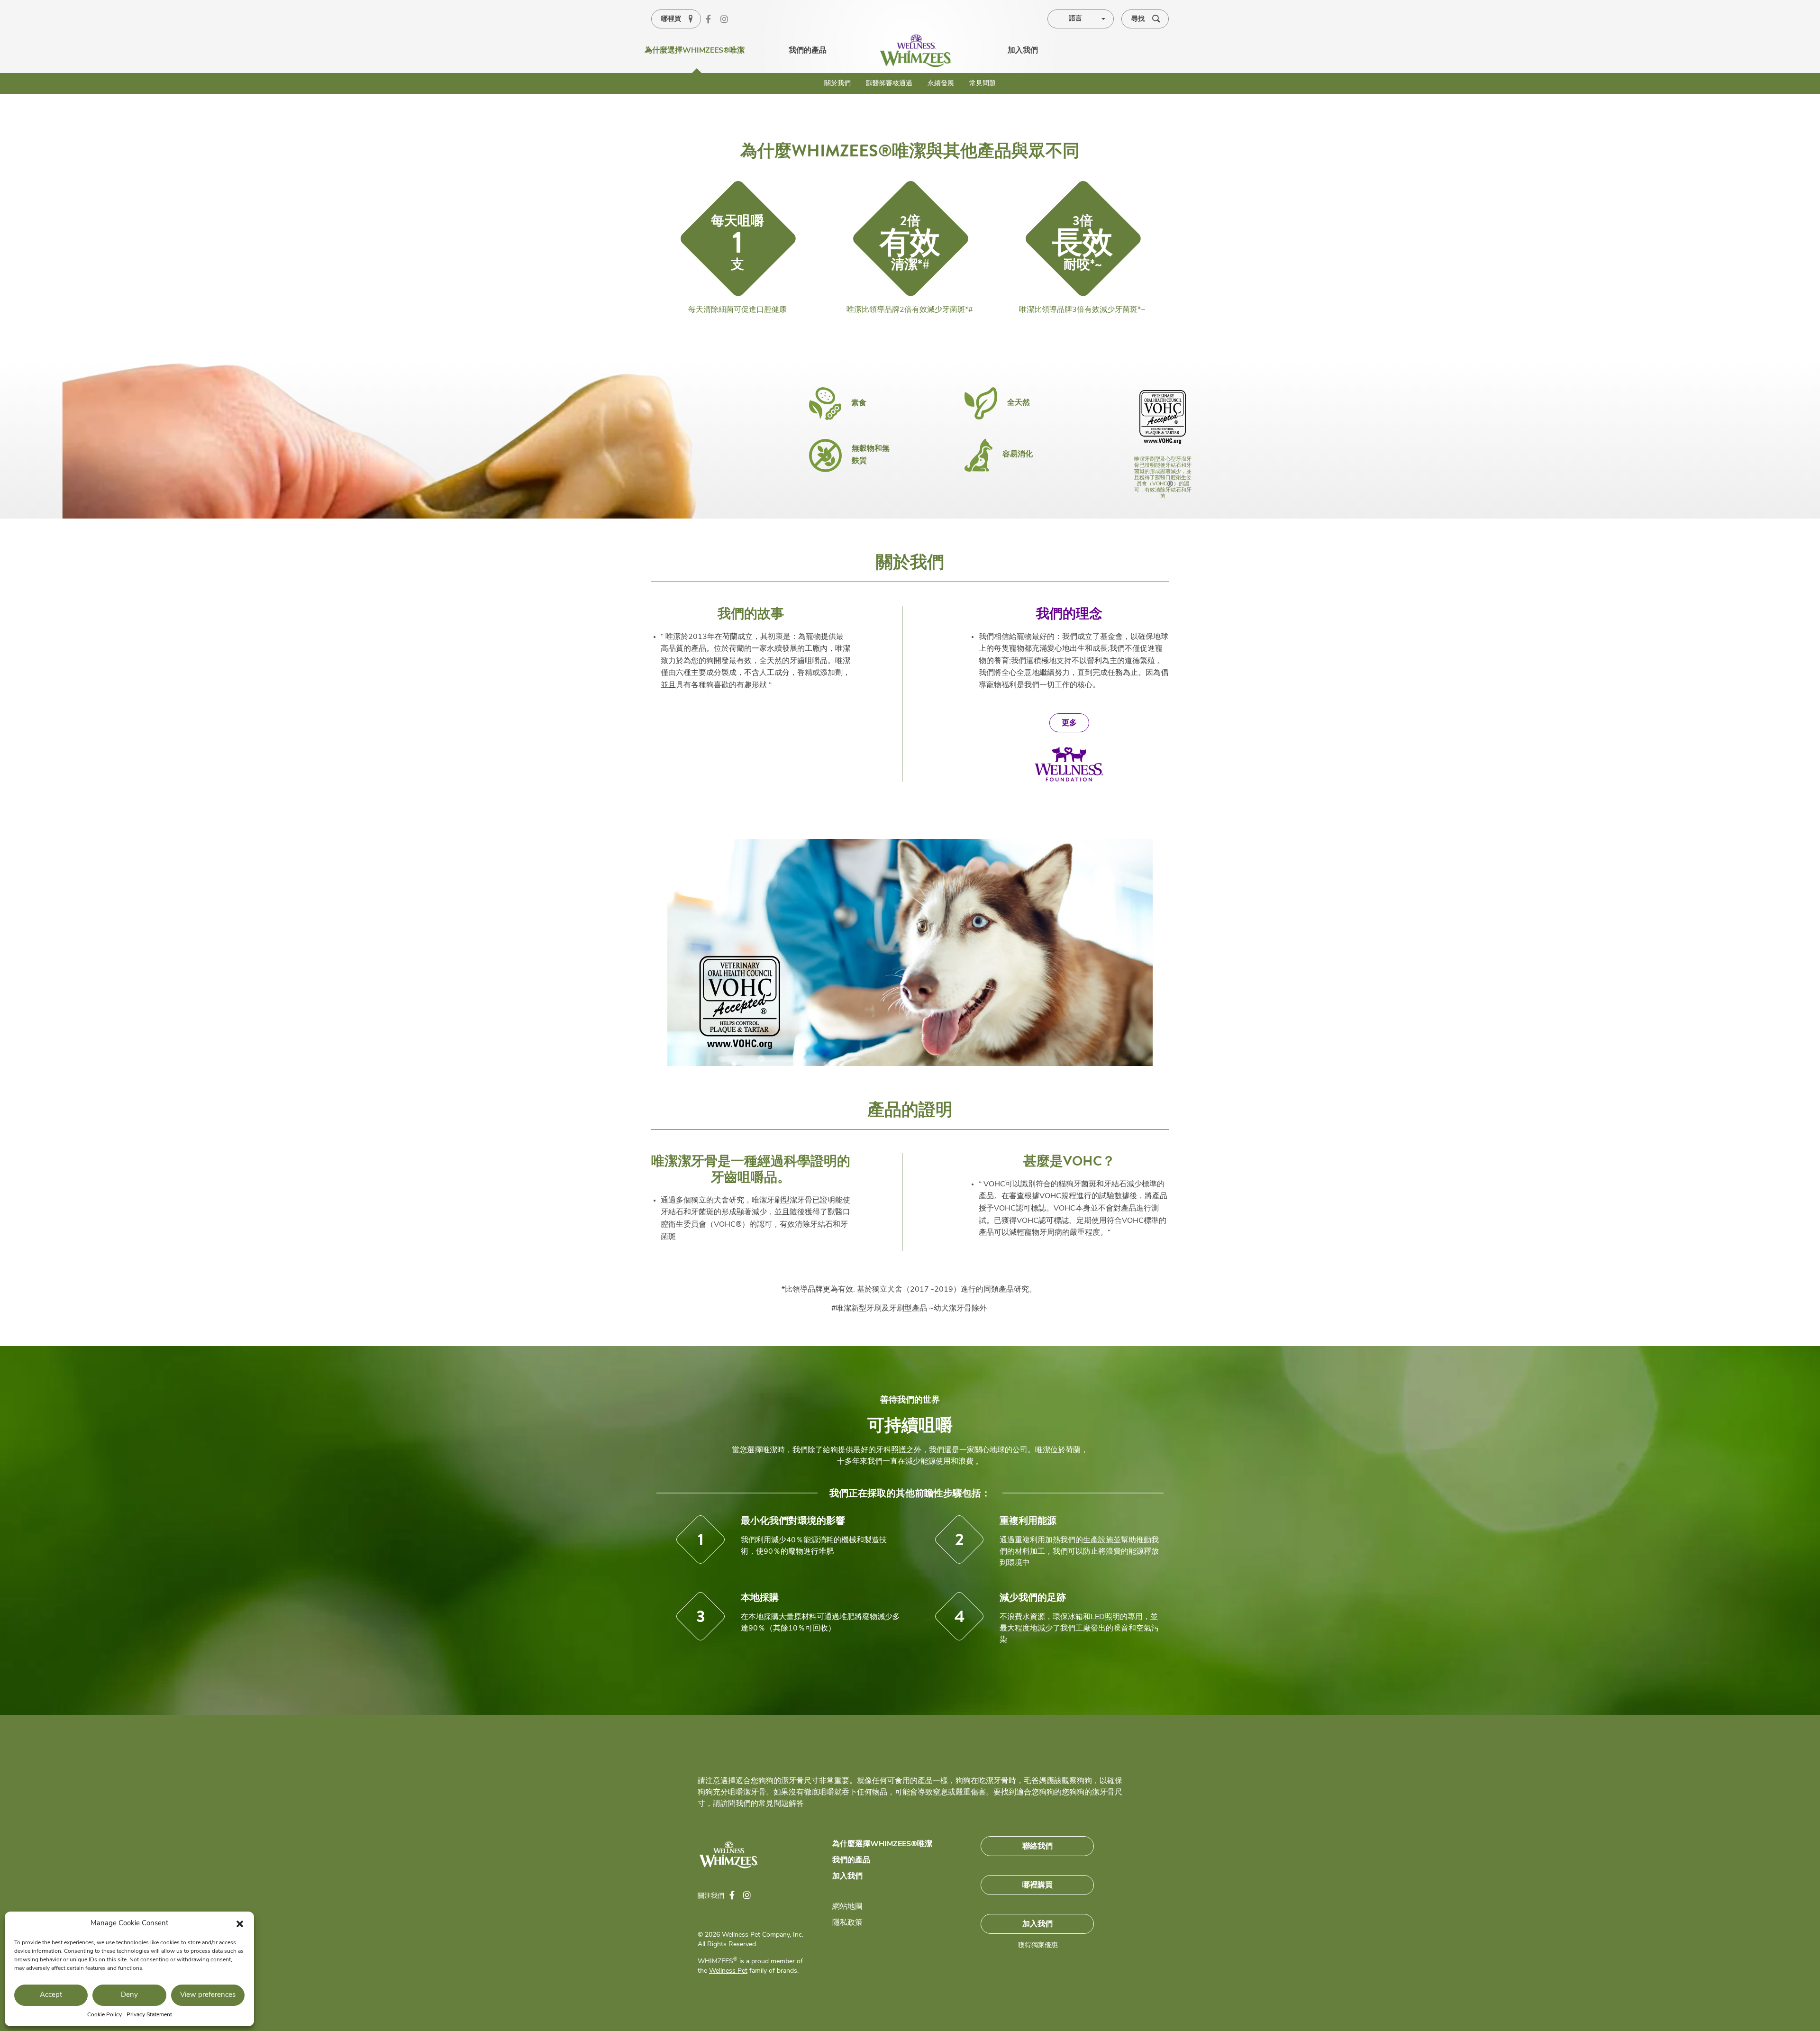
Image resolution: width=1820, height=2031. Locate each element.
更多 (1069, 723)
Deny (129, 1995)
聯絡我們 (1037, 1846)
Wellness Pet (728, 1971)
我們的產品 (851, 1860)
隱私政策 (847, 1923)
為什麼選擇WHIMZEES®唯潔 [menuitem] (695, 51)
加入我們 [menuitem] (1023, 51)
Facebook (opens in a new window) (713, 20)
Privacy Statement (149, 2015)
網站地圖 (847, 1907)
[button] (240, 1924)
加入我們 (847, 1876)
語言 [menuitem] (1075, 19)
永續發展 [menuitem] (941, 84)
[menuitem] (916, 51)
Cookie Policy (105, 2015)
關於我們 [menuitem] (837, 84)
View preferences (208, 1995)
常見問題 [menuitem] (983, 84)
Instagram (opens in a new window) (728, 20)
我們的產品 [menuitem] (808, 51)
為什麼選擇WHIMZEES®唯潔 (882, 1844)
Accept (51, 1995)
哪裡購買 (1037, 1885)
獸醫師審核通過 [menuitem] (889, 84)
